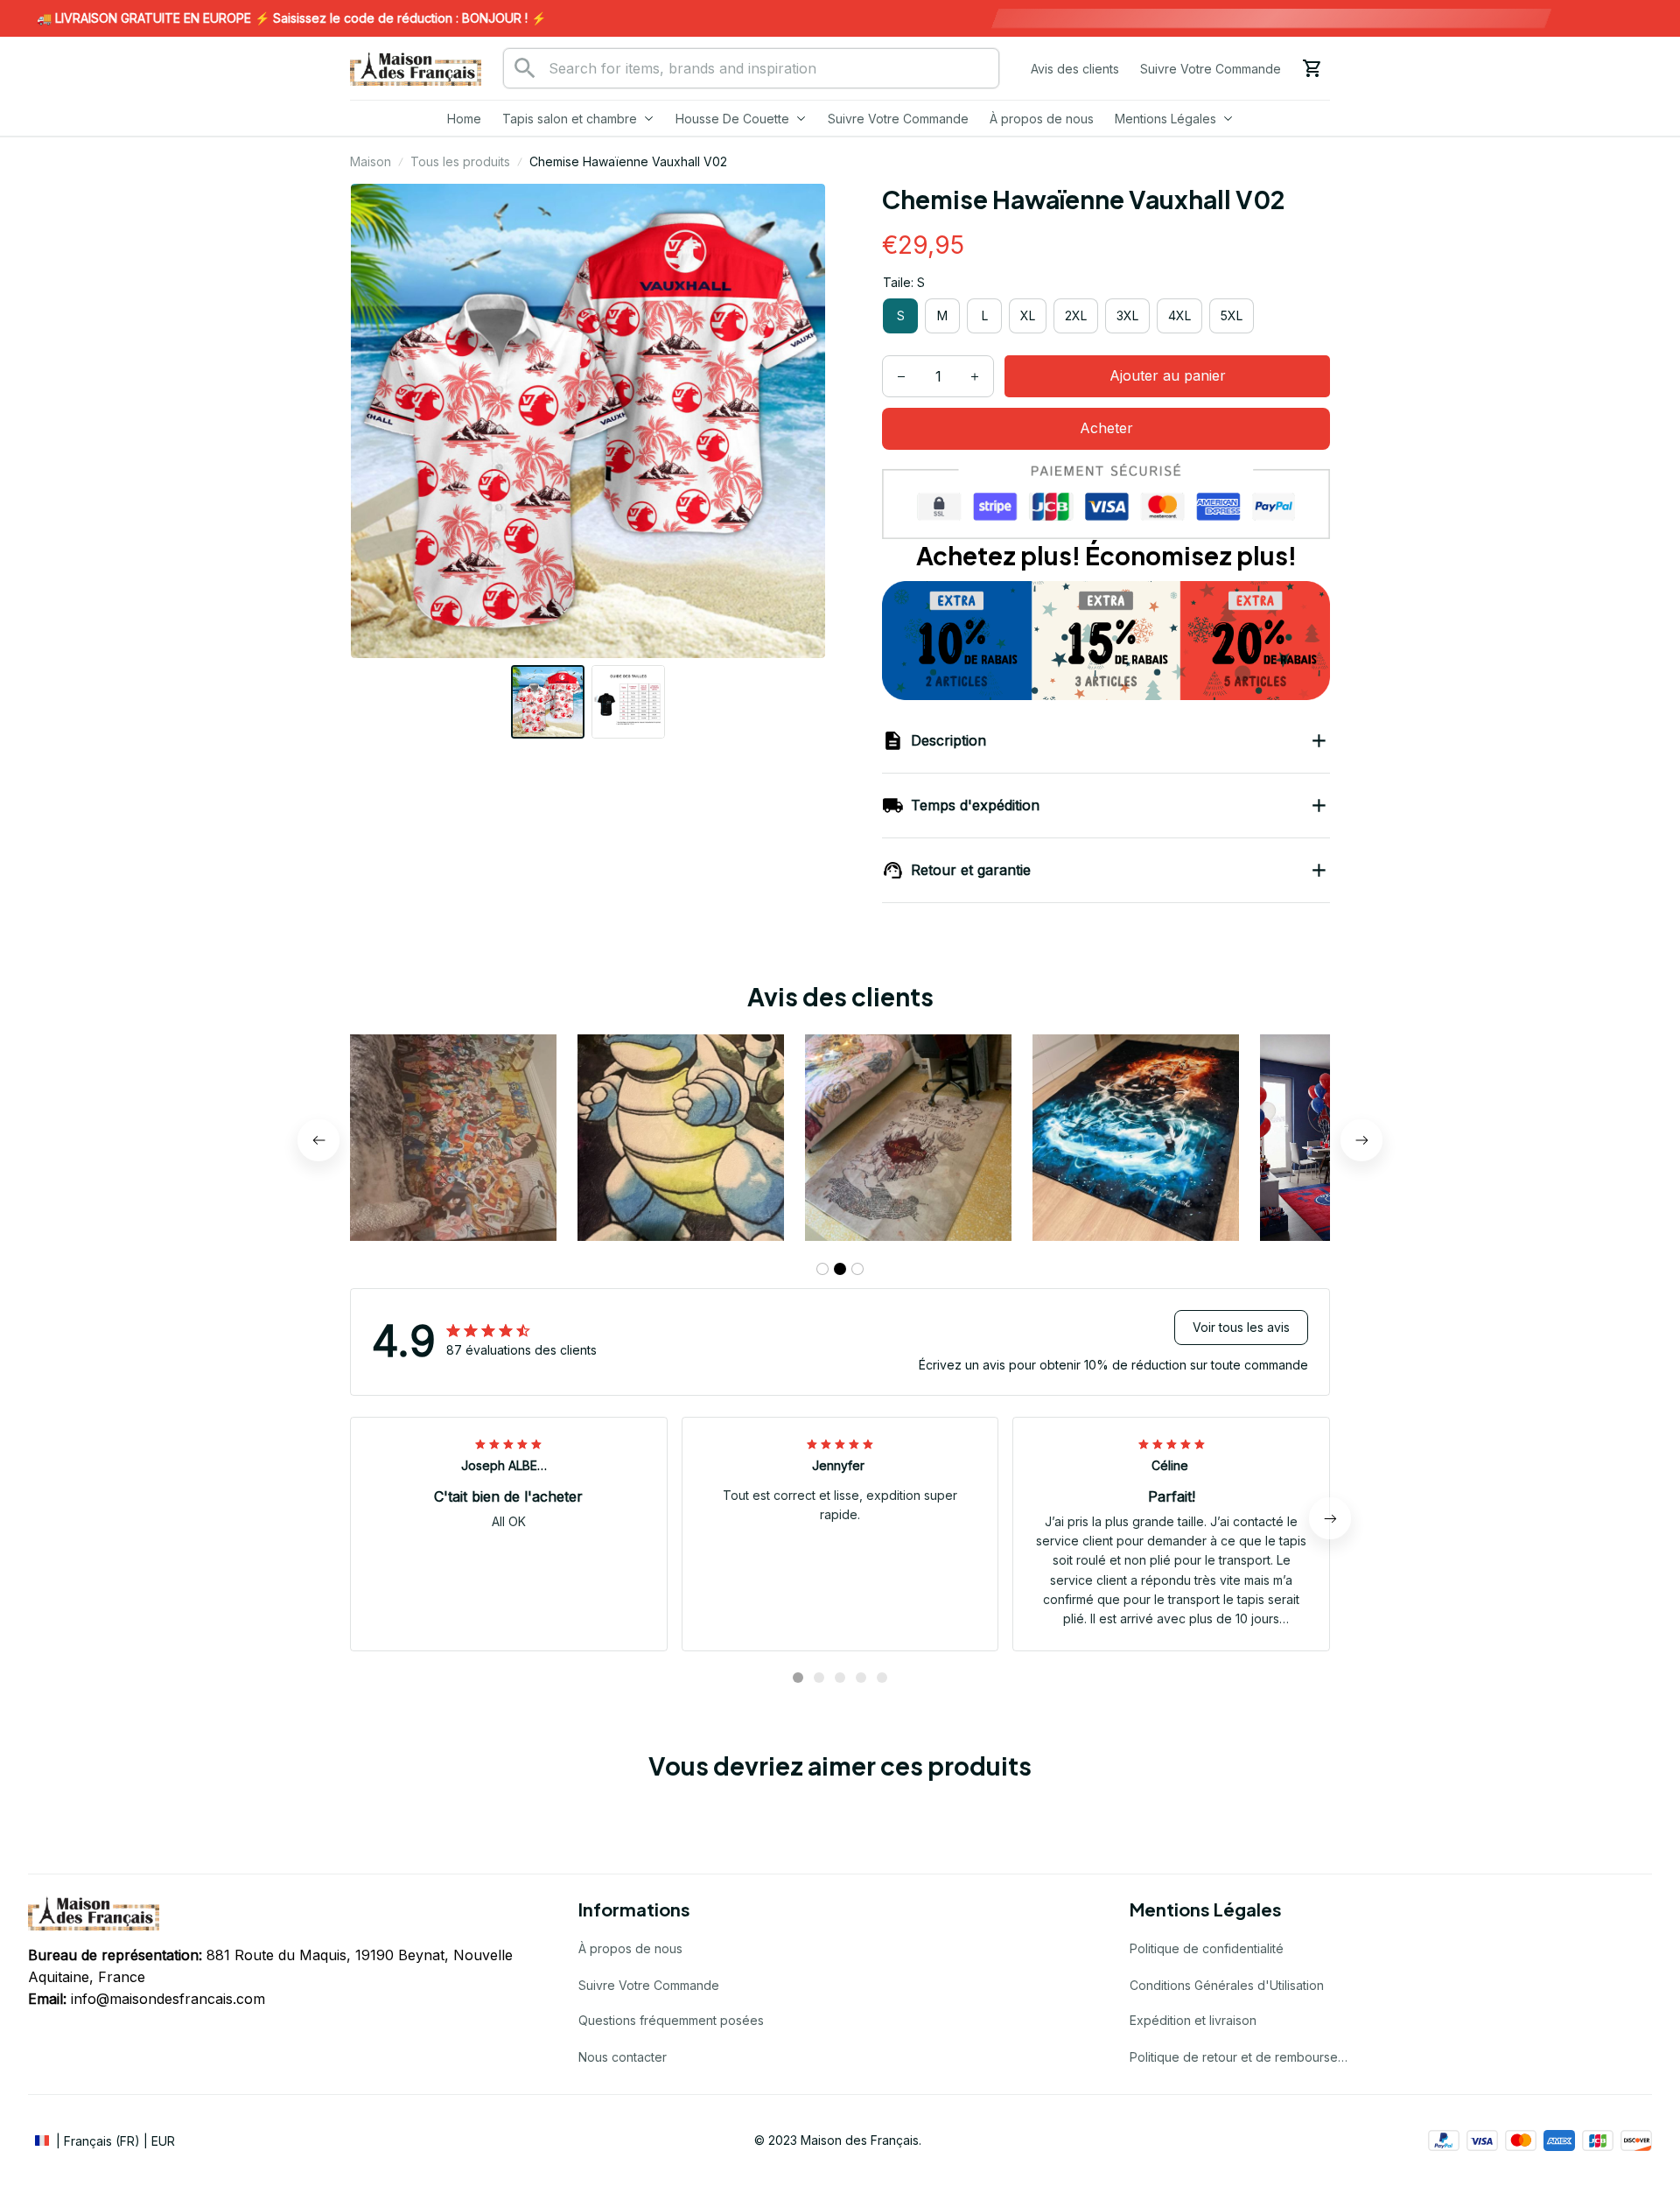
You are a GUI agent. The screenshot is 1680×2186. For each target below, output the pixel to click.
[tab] (822, 1269)
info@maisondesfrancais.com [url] (168, 1999)
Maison (371, 161)
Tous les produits (460, 161)
